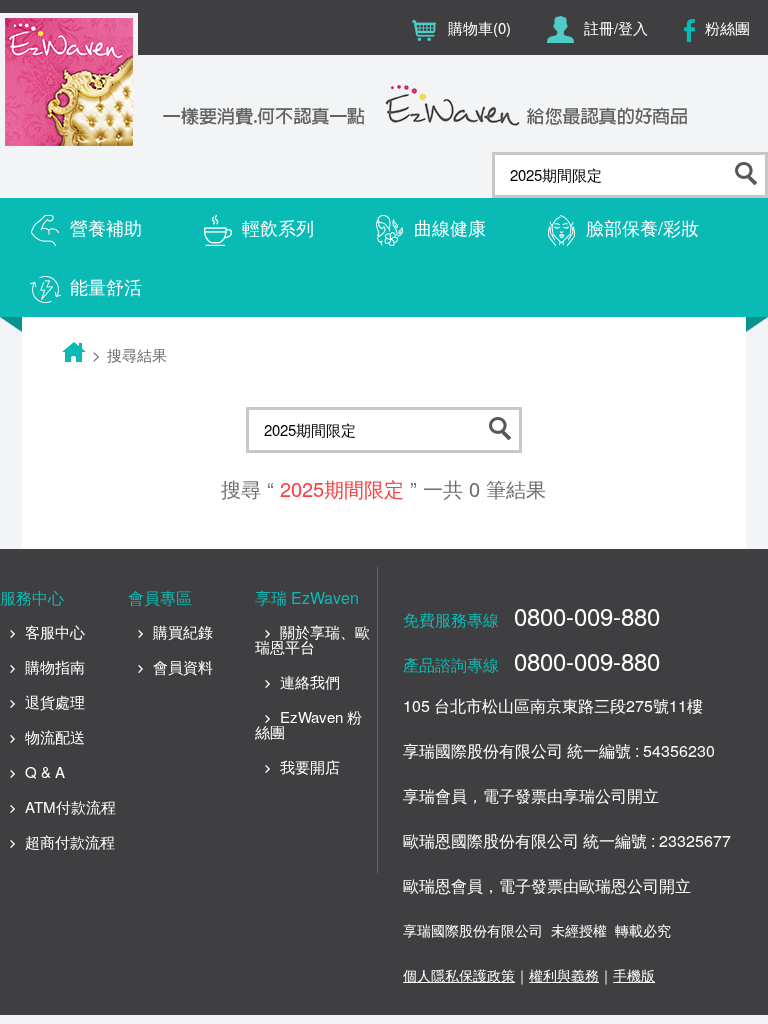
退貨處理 (55, 701)
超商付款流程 (70, 841)
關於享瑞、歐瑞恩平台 (312, 639)
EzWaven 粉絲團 (308, 724)
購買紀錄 (183, 631)
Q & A (45, 771)
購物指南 (55, 666)
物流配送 (55, 736)
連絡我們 (310, 681)
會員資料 (183, 666)
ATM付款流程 (70, 806)
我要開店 (310, 766)
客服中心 (55, 631)
